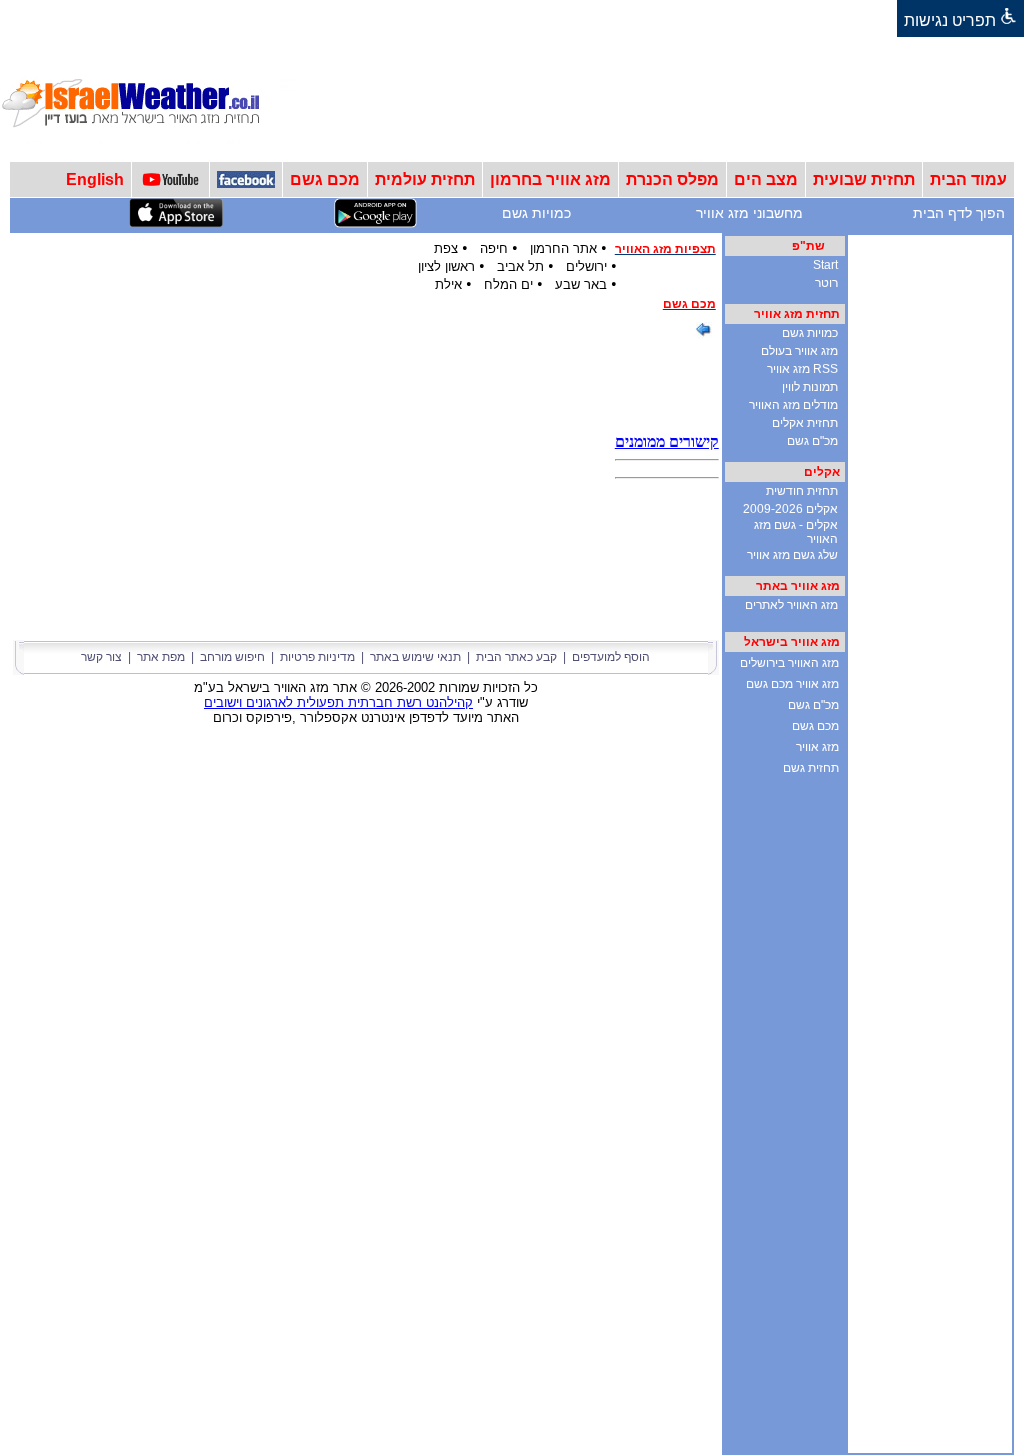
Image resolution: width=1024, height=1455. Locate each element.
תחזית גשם (811, 768)
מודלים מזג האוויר (793, 405)
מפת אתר (161, 657)
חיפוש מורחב (232, 657)
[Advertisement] (660, 99)
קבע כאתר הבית (516, 657)
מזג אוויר (817, 747)
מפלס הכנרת (672, 179)
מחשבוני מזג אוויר (749, 213)
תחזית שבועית (864, 179)
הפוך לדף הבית (959, 213)
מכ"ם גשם (812, 441)
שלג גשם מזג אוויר (792, 555)
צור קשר (101, 657)
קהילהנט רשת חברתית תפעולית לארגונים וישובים (338, 702)
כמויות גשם (536, 213)
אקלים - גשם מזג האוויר (796, 532)
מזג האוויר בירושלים (789, 663)
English (95, 179)
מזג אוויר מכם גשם (792, 684)
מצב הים (766, 179)
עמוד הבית (968, 179)
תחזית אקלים (805, 423)
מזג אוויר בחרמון (550, 179)
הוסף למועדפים (611, 657)
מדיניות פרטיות (317, 657)
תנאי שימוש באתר (415, 657)
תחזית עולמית (425, 179)
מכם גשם (325, 179)
